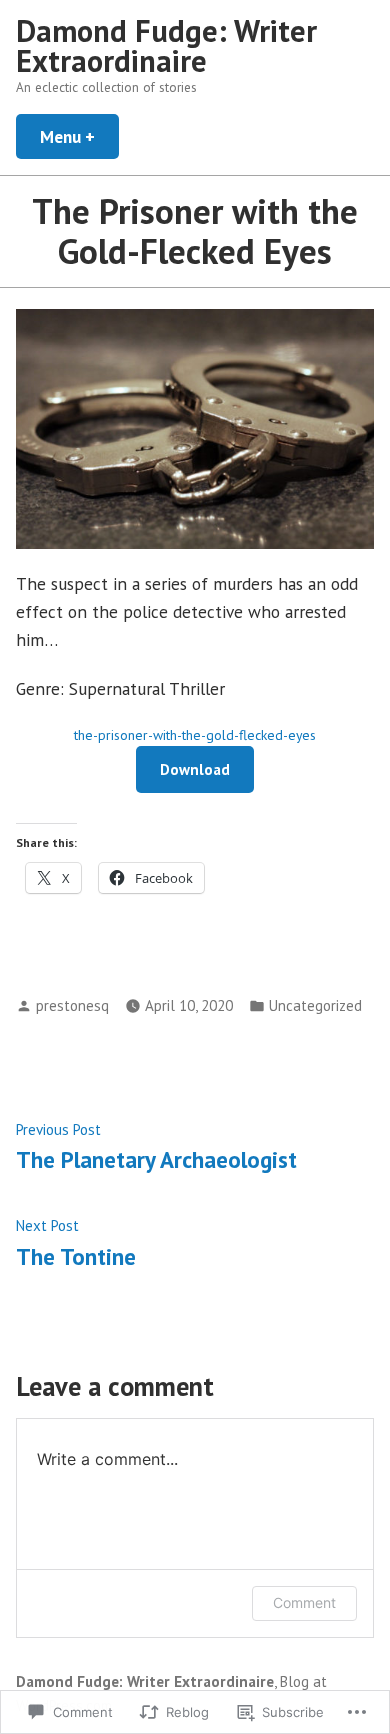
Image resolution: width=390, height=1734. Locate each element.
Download (195, 769)
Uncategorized (315, 1005)
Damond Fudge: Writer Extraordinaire (166, 45)
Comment (304, 1602)
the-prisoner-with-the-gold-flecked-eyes (195, 735)
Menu (79, 136)
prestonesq (72, 1005)
